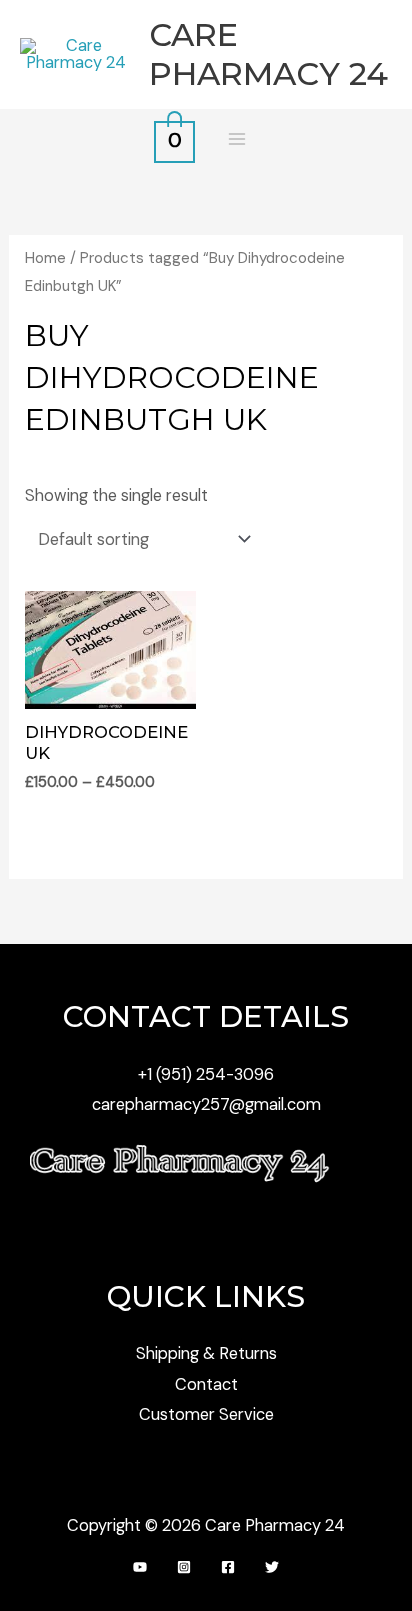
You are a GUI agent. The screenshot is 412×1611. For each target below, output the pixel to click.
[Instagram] (184, 1567)
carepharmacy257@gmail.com (206, 1104)
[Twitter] (272, 1567)
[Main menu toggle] (236, 139)
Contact (206, 1384)
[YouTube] (140, 1567)
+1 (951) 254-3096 (206, 1074)
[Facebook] (228, 1567)
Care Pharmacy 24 (268, 53)
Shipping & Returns (206, 1353)
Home (45, 258)
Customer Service (206, 1414)
